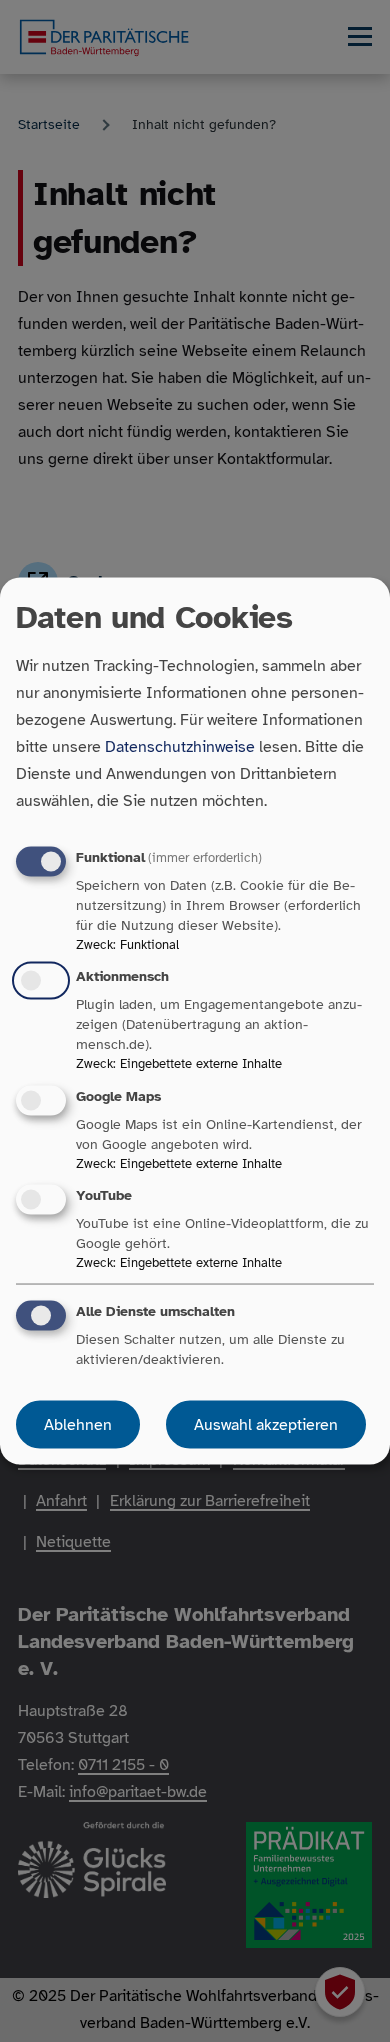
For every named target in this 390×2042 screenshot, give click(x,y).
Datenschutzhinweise (180, 747)
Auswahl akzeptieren (266, 1424)
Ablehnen (78, 1424)
